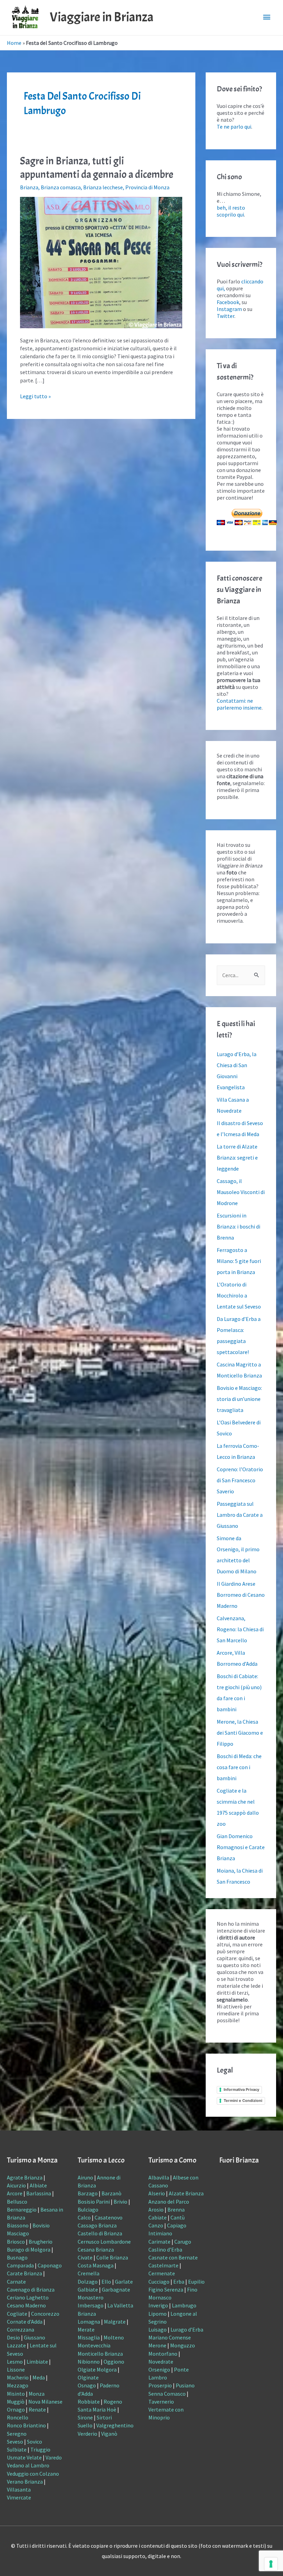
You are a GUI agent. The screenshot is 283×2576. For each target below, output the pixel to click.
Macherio (18, 2377)
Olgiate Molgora (97, 2369)
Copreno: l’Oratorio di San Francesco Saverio (240, 1480)
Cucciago (159, 2282)
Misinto (16, 2394)
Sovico (35, 2442)
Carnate (16, 2282)
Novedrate (161, 2362)
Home (14, 43)
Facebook (228, 302)
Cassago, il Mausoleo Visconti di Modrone (241, 1192)
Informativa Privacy (241, 2089)
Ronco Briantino (26, 2425)
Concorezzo (45, 2314)
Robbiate (89, 2402)
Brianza (29, 187)
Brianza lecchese (103, 187)
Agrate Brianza (25, 2177)
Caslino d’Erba (165, 2249)
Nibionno (89, 2362)
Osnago (87, 2385)
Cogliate (17, 2314)
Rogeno (113, 2402)
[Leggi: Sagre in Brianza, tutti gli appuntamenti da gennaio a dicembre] (101, 262)
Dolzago (88, 2282)
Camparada (20, 2265)
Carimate (159, 2242)
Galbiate (88, 2289)
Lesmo (15, 2362)
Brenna (176, 2209)
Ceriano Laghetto (28, 2297)
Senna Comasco (167, 2394)
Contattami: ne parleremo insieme (239, 704)
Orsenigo (159, 2369)
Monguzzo (183, 2345)
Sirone (85, 2417)
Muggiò (16, 2402)
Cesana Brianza (96, 2249)
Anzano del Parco (169, 2202)
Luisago (158, 2329)
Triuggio (40, 2449)
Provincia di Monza (147, 187)
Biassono (18, 2225)
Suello (85, 2425)
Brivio (120, 2202)
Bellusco (17, 2202)
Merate (86, 2329)
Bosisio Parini (94, 2202)
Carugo (183, 2242)
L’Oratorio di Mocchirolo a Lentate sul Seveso (239, 1295)
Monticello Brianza (100, 2354)
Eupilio (196, 2282)
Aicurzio (16, 2185)
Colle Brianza (112, 2257)
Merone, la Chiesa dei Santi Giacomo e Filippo (240, 1733)
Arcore (15, 2193)
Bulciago (88, 2209)
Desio (13, 2337)
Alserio (157, 2193)
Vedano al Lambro (28, 2465)
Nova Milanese (45, 2402)
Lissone (16, 2369)
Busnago (17, 2257)
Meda (39, 2377)
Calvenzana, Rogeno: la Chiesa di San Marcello (240, 1629)
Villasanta (19, 2489)
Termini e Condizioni (243, 2101)
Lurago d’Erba (187, 2329)
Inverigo (158, 2305)
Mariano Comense (170, 2337)
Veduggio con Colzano (33, 2474)
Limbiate (37, 2362)
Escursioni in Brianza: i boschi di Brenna (238, 1226)
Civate (85, 2257)
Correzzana (21, 2329)
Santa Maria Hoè (97, 2409)
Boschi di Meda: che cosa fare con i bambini (239, 1767)
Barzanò (111, 2193)
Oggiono (114, 2362)
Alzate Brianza (186, 2193)
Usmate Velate (24, 2457)
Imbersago (91, 2305)
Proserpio (160, 2385)
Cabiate (158, 2217)
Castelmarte (163, 2265)
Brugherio (41, 2242)
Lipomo (158, 2314)
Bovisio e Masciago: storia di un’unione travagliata (239, 1399)
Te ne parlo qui (234, 127)
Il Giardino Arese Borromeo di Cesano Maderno (241, 1595)
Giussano (35, 2337)
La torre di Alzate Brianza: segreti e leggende (237, 1157)
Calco (84, 2217)
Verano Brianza (25, 2482)
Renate (37, 2409)
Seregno (17, 2434)
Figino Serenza (166, 2289)
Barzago (88, 2193)
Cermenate (162, 2273)
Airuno (85, 2177)
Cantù (178, 2217)
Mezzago (18, 2385)
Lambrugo (184, 2305)
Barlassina (39, 2193)
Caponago (50, 2265)
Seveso (15, 2442)
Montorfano (163, 2354)
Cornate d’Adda (25, 2322)
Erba (179, 2282)
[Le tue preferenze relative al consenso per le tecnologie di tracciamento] (271, 2564)
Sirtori (104, 2417)
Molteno (114, 2337)
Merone (157, 2345)
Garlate (124, 2282)
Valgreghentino (115, 2425)
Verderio (87, 2434)
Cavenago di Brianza (31, 2289)
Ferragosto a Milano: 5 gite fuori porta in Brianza (239, 1261)
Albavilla (159, 2177)
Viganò (109, 2434)
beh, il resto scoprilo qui (231, 211)
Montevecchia (94, 2345)
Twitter (226, 316)
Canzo (156, 2225)
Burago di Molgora (29, 2249)
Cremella (89, 2273)
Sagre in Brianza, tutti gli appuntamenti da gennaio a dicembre (97, 168)
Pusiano (185, 2385)
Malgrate (115, 2322)
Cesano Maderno (26, 2305)
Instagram (229, 309)
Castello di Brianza (100, 2233)
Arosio (156, 2209)
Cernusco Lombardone (104, 2242)
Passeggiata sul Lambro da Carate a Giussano (240, 1515)
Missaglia (89, 2337)
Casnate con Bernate (173, 2257)
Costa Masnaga (96, 2265)
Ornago (16, 2409)
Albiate (38, 2185)
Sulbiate (17, 2449)
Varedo (54, 2457)
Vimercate (19, 2497)
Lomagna (89, 2322)
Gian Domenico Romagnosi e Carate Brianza (241, 1847)
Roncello (18, 2417)
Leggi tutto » (35, 396)
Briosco (16, 2242)
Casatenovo (109, 2217)
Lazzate (16, 2345)
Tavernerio (161, 2402)
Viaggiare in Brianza (102, 17)
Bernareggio (22, 2209)
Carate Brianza (25, 2273)
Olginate (88, 2377)
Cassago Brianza (97, 2225)
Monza (37, 2394)
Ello (106, 2282)
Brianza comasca (61, 187)
